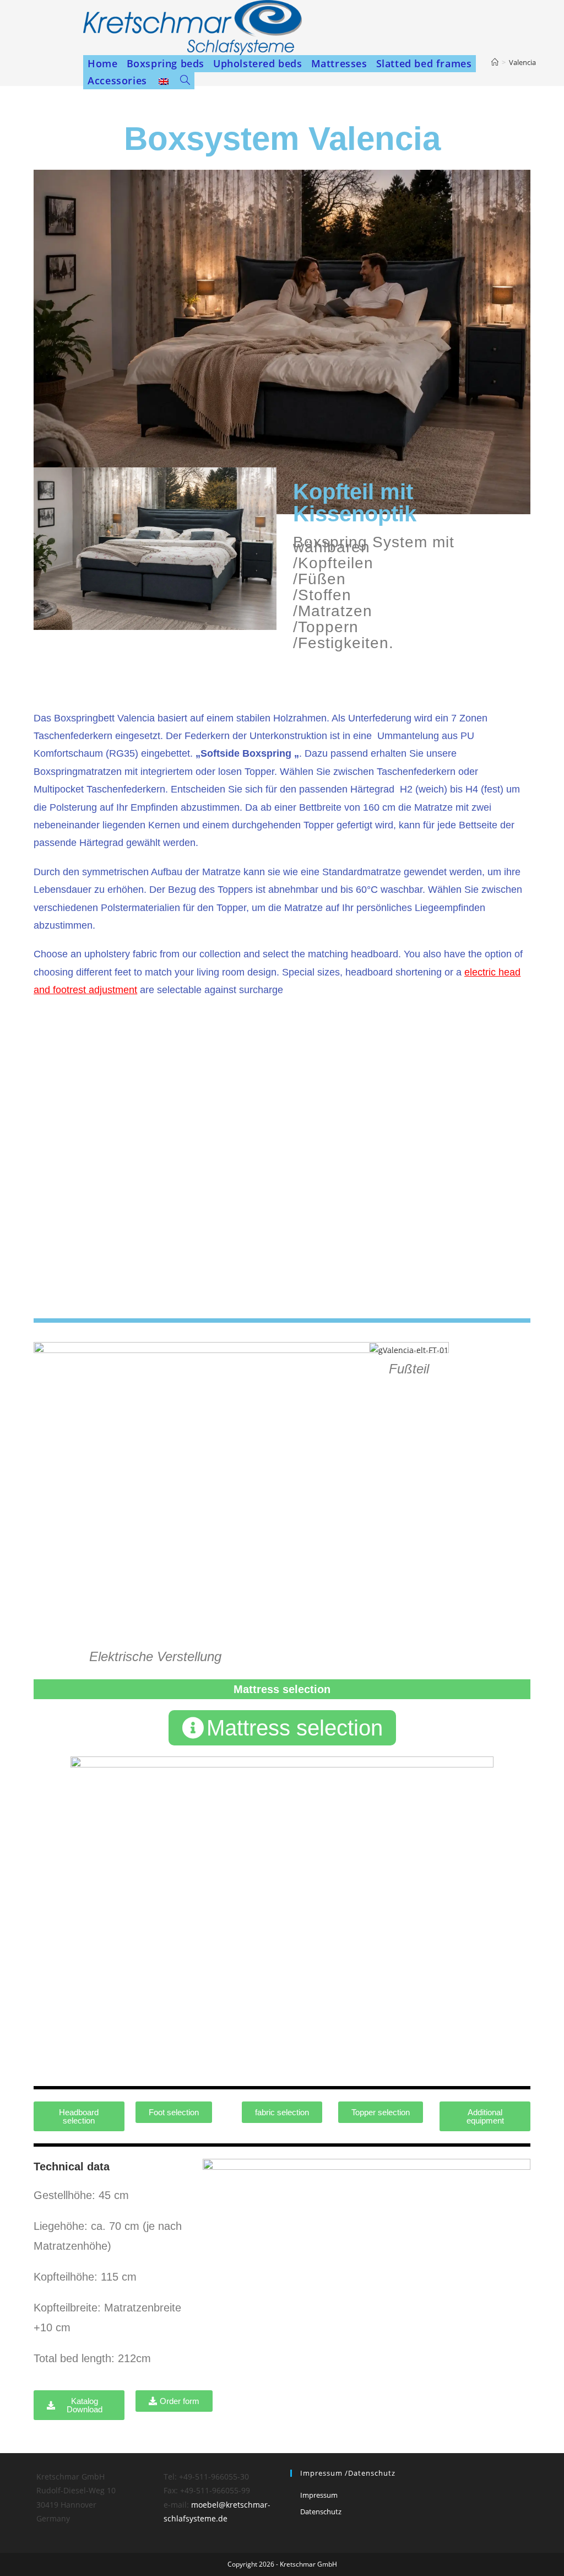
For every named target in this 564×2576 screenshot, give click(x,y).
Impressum (319, 2495)
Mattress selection (282, 1689)
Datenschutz (321, 2512)
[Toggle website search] (185, 81)
